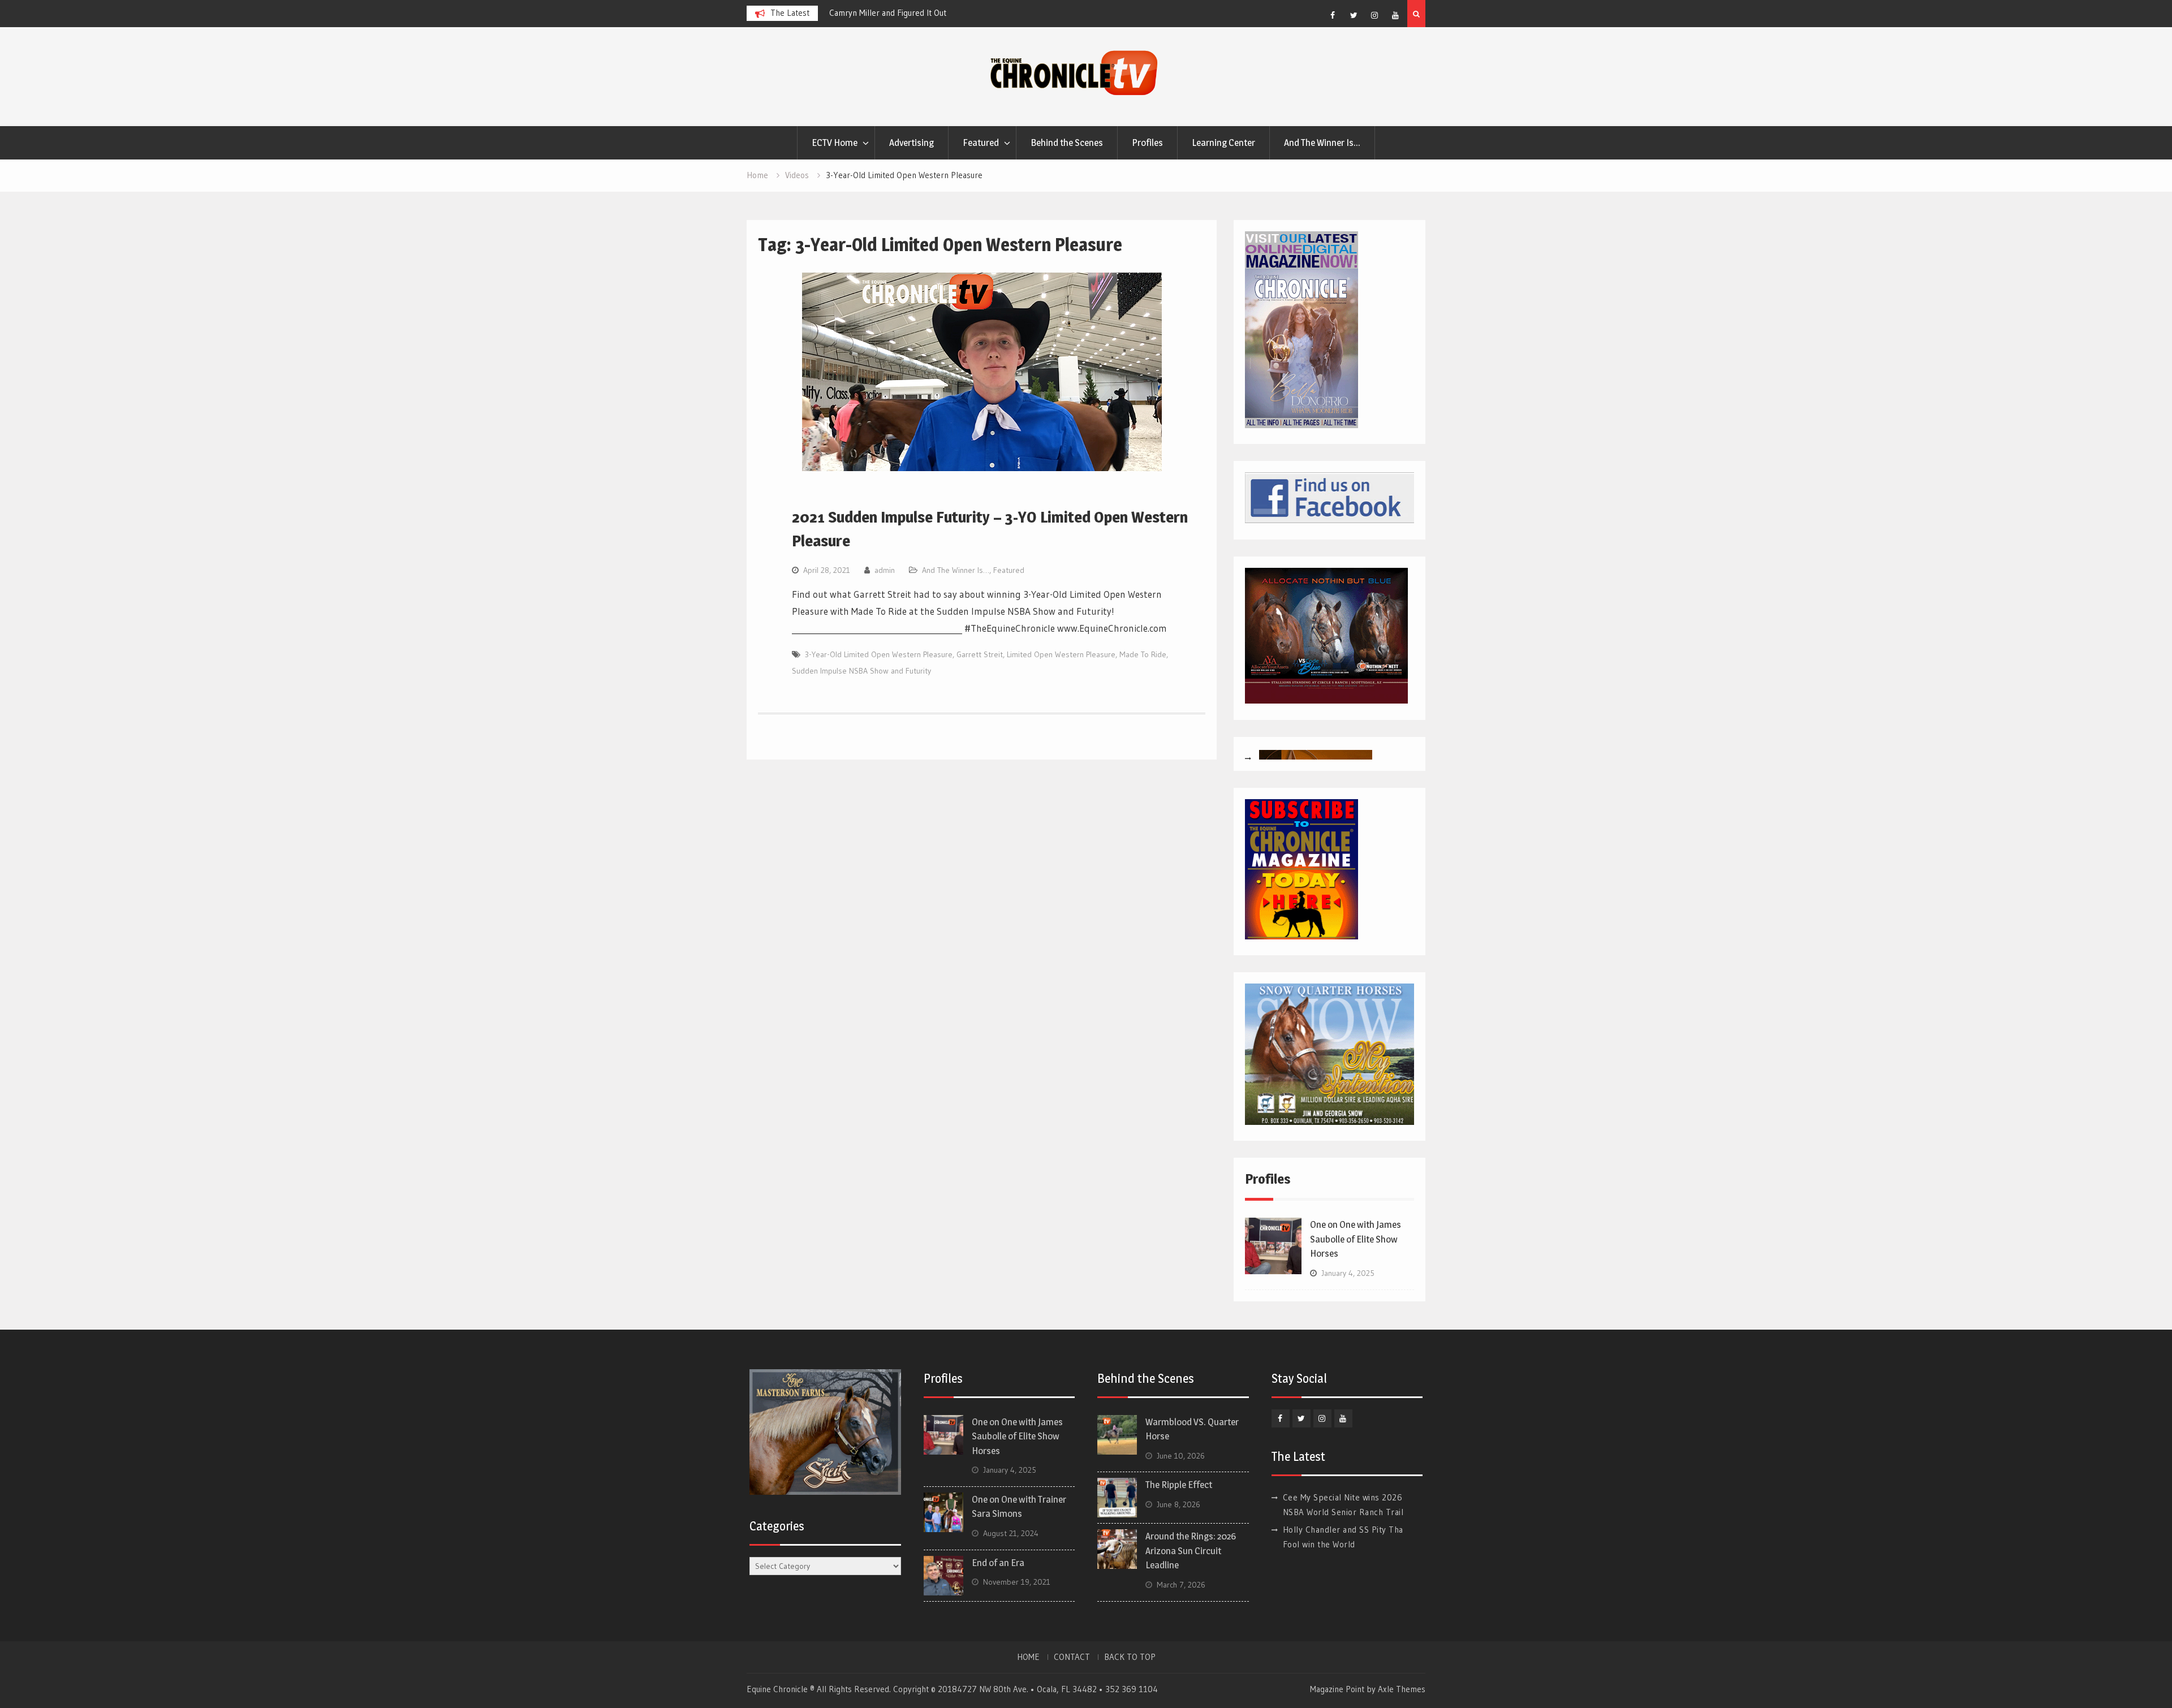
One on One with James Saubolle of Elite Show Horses (1356, 1239)
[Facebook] (1333, 15)
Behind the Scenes (1067, 143)
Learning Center (1223, 143)
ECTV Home (835, 143)
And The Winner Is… (1322, 143)
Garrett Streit (980, 654)
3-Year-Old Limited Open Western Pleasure (879, 654)
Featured (981, 143)
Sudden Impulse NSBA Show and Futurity (861, 671)
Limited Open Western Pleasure (1061, 654)
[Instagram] (1374, 15)
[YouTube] (1395, 15)
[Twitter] (1354, 15)
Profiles (1147, 143)
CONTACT (1072, 1657)
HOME (1028, 1657)
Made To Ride (1143, 654)
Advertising (912, 143)
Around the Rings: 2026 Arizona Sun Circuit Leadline (1191, 1550)
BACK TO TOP (1130, 1657)
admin (885, 570)
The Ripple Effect (1179, 1485)
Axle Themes (1402, 1689)
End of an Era (998, 1563)
